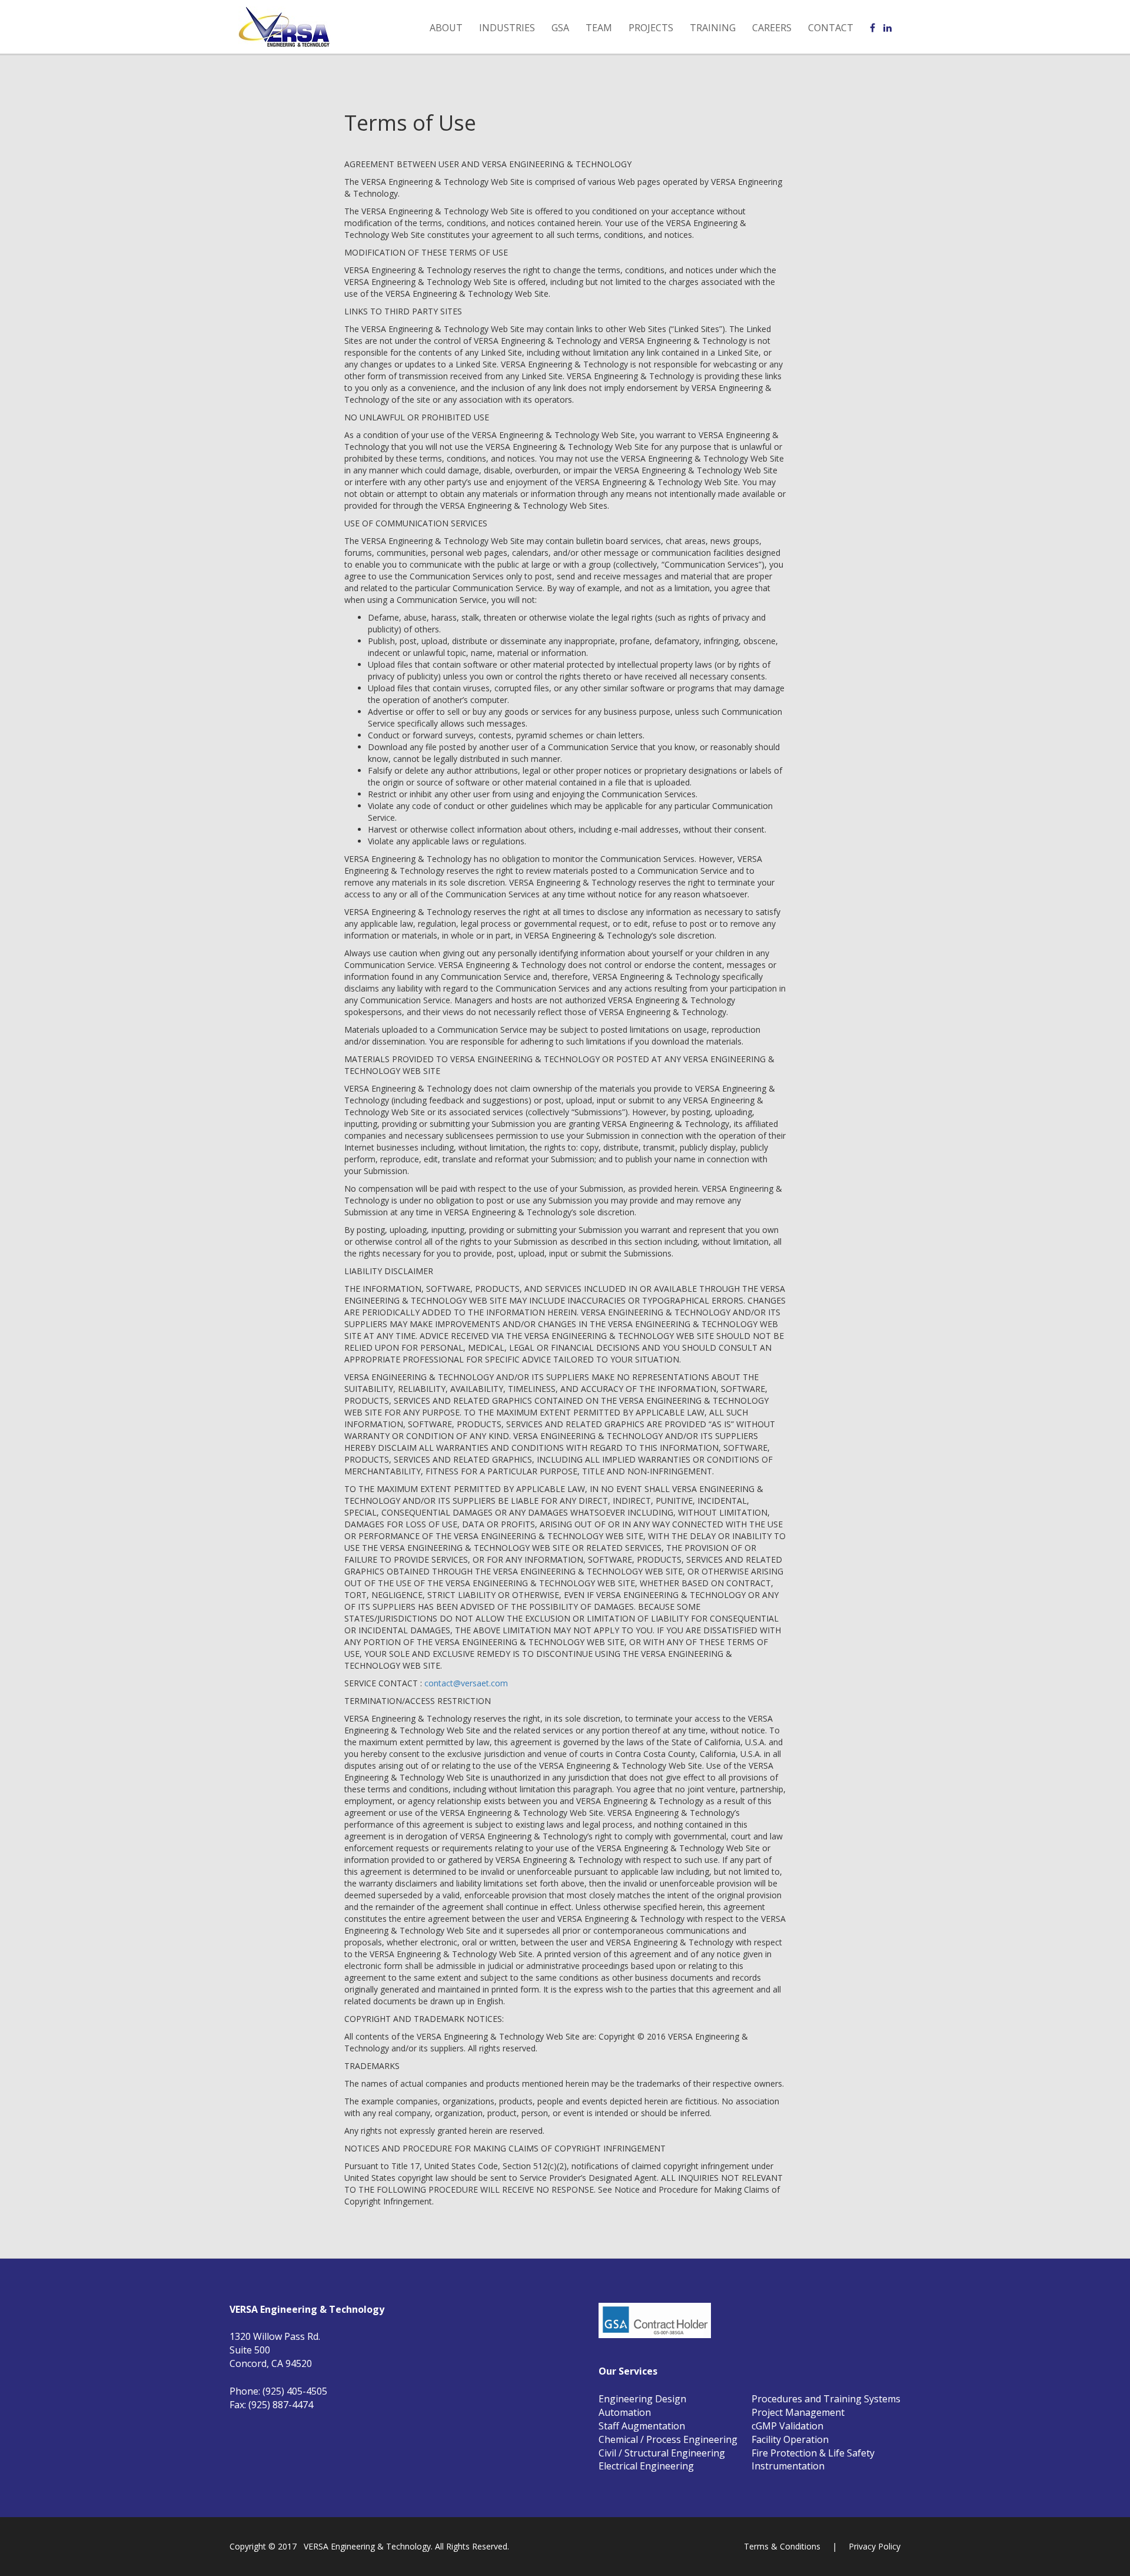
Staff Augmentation (642, 2426)
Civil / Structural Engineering (662, 2453)
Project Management (798, 2412)
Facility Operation (790, 2439)
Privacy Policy (875, 2546)
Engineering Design (642, 2399)
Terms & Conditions (782, 2546)
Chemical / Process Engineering (668, 2439)
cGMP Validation (787, 2426)
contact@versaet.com (466, 1683)
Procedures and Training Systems (826, 2399)
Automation (625, 2412)
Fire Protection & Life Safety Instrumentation (813, 2460)
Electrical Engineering (646, 2466)
